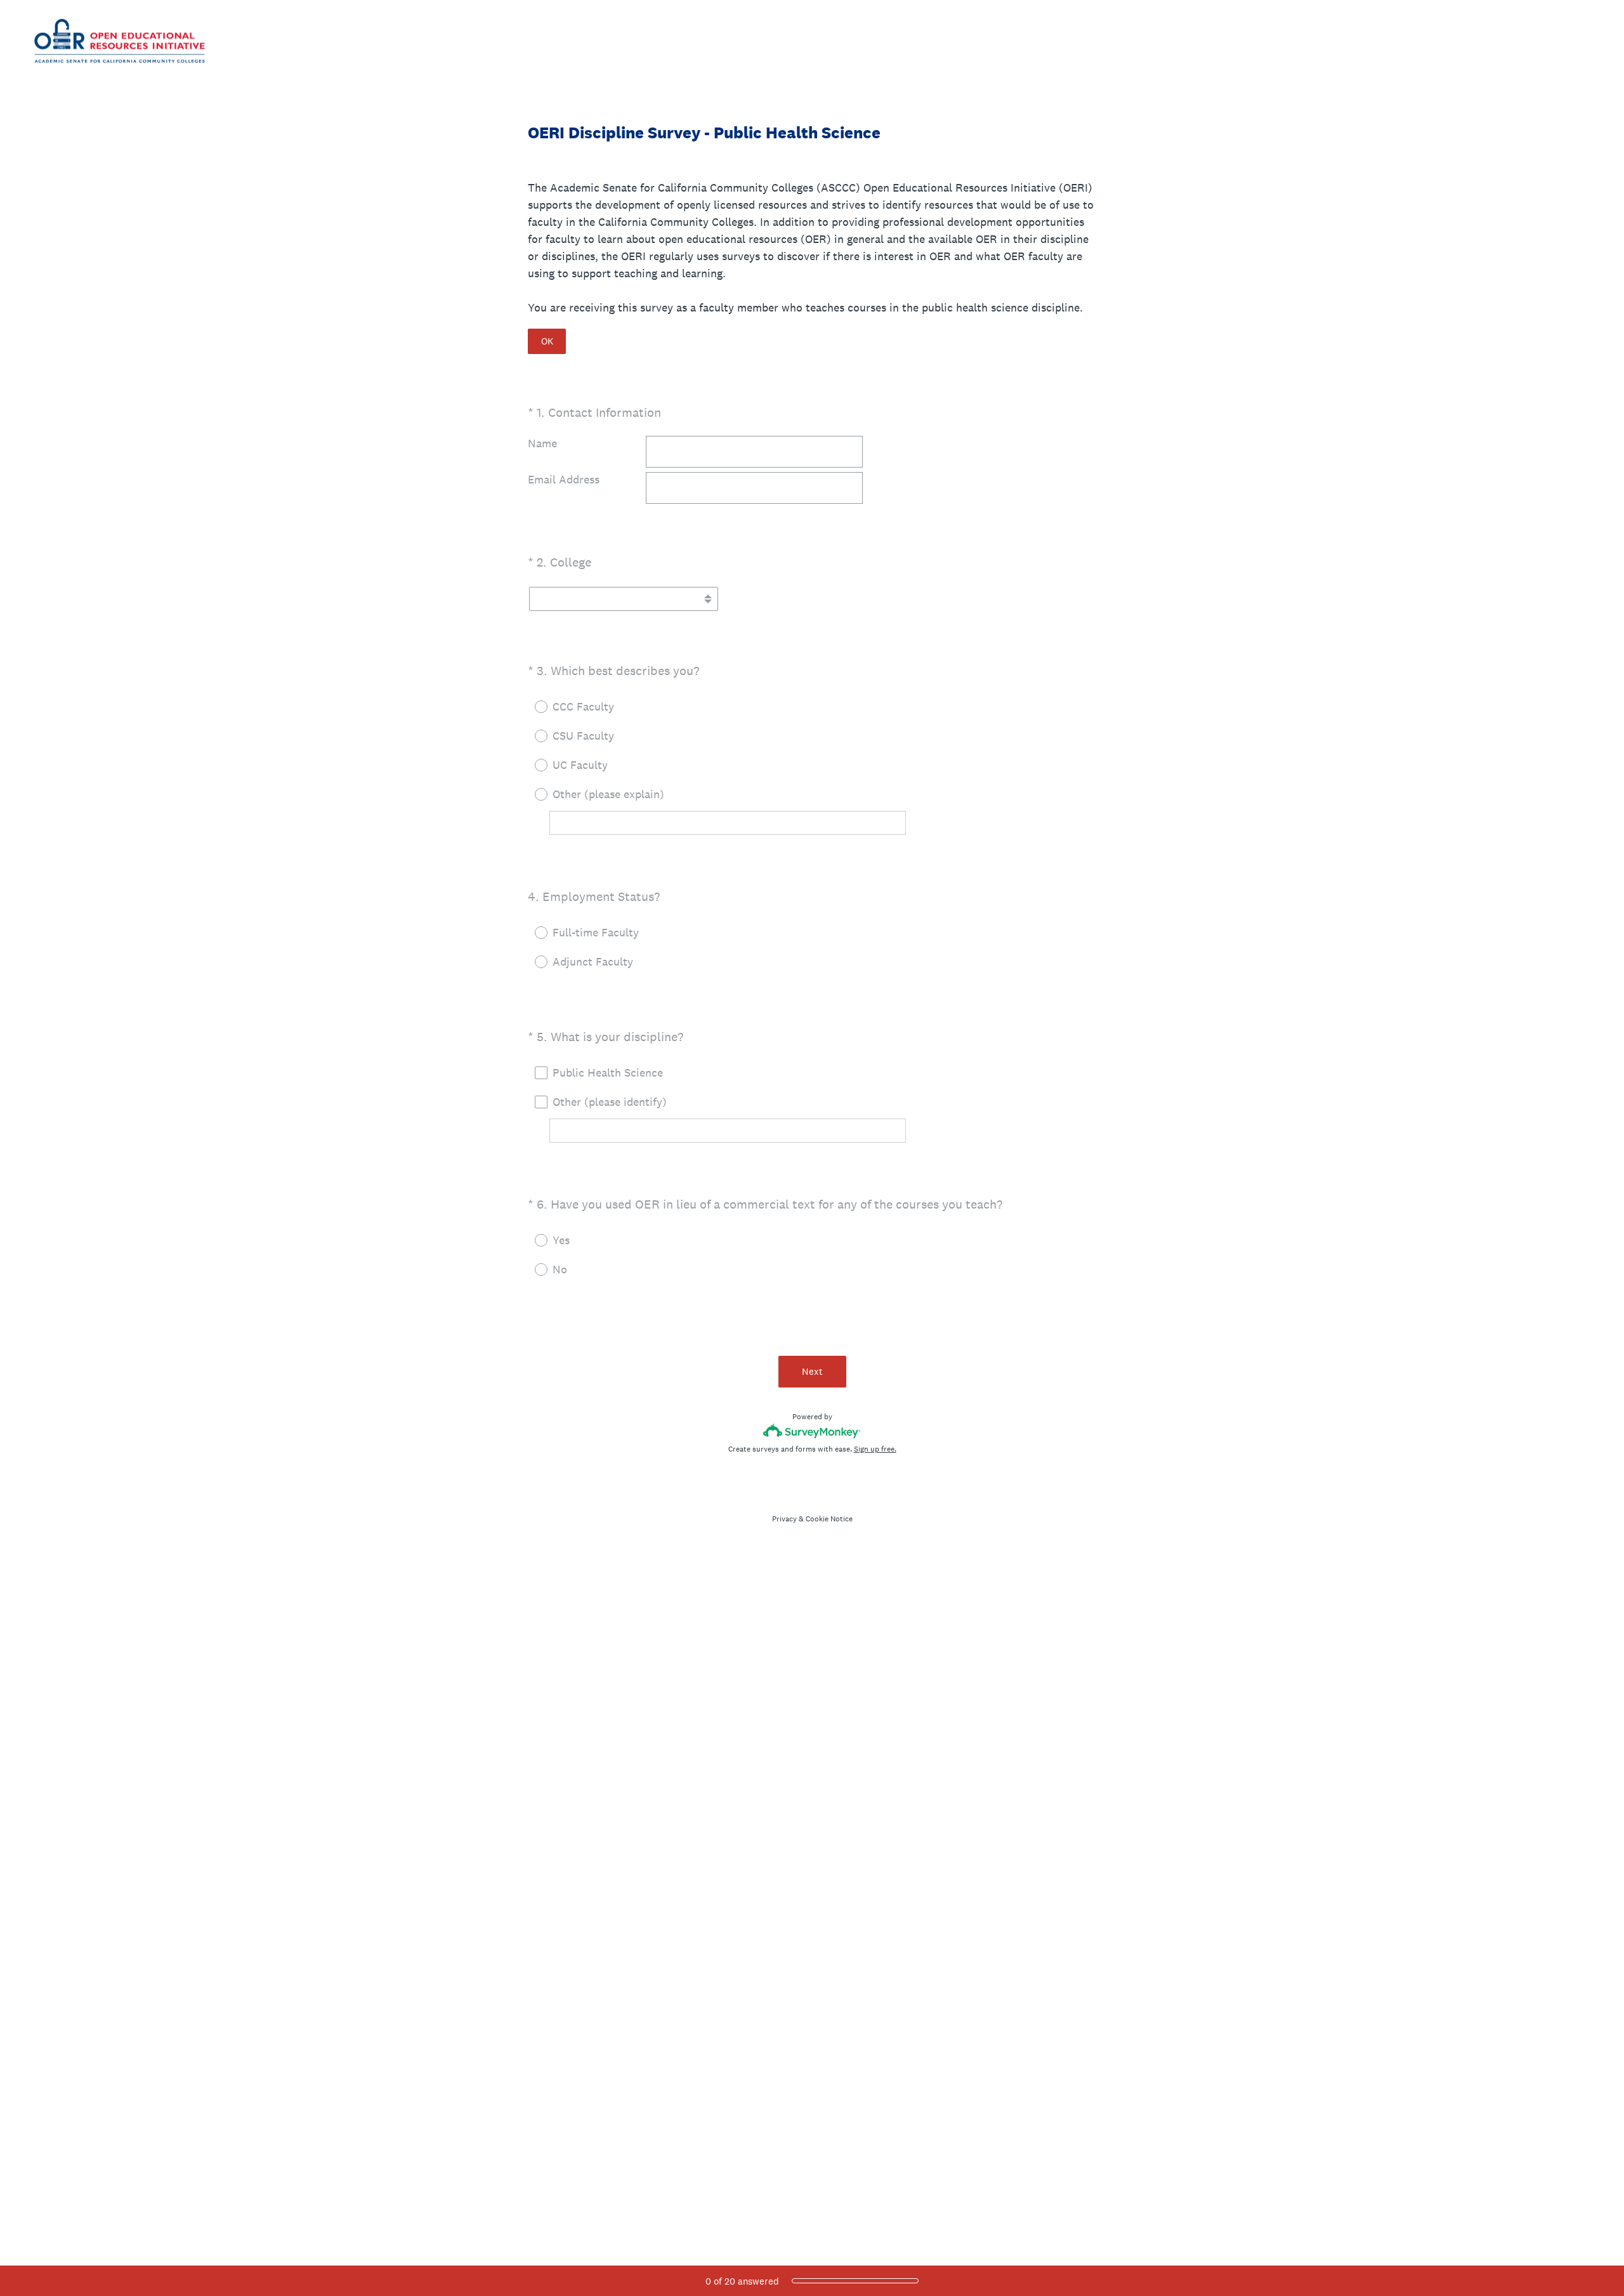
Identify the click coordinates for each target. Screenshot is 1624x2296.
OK (547, 341)
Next (812, 1371)
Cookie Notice (829, 1519)
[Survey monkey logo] (812, 1431)
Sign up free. (875, 1449)
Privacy (784, 1519)
